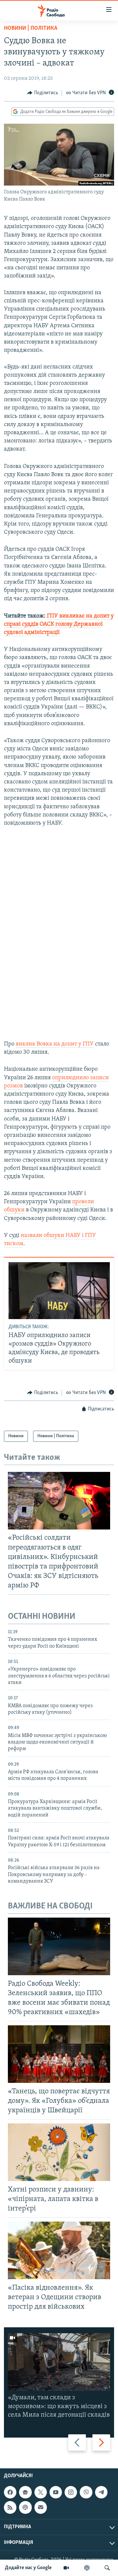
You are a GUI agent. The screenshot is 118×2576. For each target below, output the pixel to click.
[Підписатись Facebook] (10, 2492)
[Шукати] (107, 2568)
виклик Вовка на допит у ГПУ (55, 1044)
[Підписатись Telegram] (101, 2492)
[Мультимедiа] (66, 2568)
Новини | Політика (31, 28)
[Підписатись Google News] (25, 2492)
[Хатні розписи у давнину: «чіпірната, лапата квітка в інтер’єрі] (59, 2152)
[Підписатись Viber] (86, 2492)
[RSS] (10, 2508)
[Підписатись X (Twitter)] (41, 2492)
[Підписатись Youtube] (56, 2492)
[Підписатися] (41, 2508)
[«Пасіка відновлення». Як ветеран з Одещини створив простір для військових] (59, 2250)
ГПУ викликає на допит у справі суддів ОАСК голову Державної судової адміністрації (59, 624)
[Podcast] (25, 2508)
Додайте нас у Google (28, 2568)
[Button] (43, 93)
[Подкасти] (87, 2568)
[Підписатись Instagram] (71, 2492)
